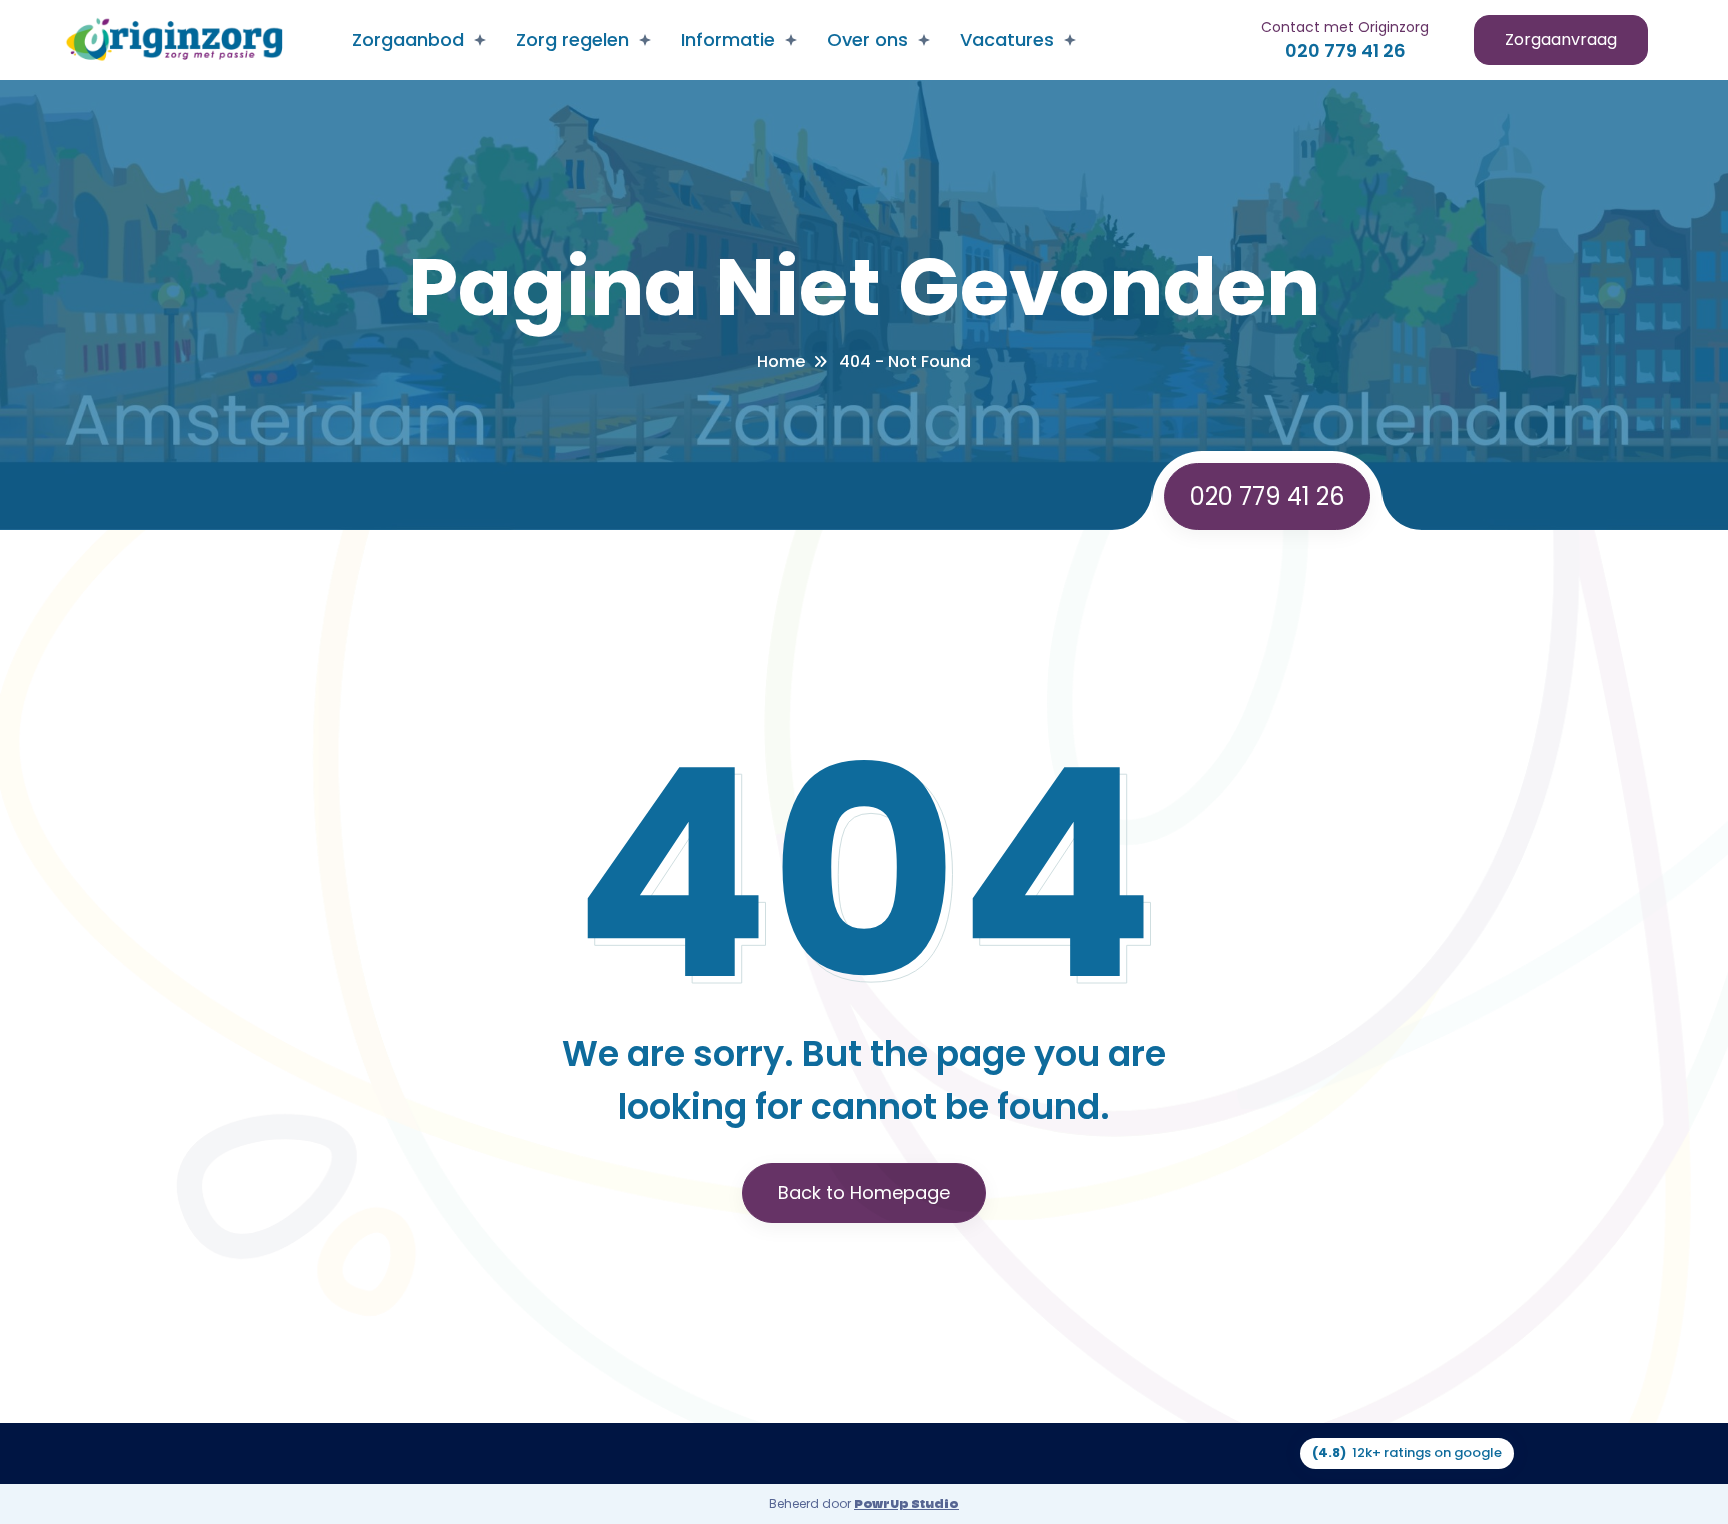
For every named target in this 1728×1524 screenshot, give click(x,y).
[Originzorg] (173, 40)
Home (781, 361)
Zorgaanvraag (1561, 39)
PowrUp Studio (906, 1504)
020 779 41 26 (1345, 50)
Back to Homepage (864, 1192)
